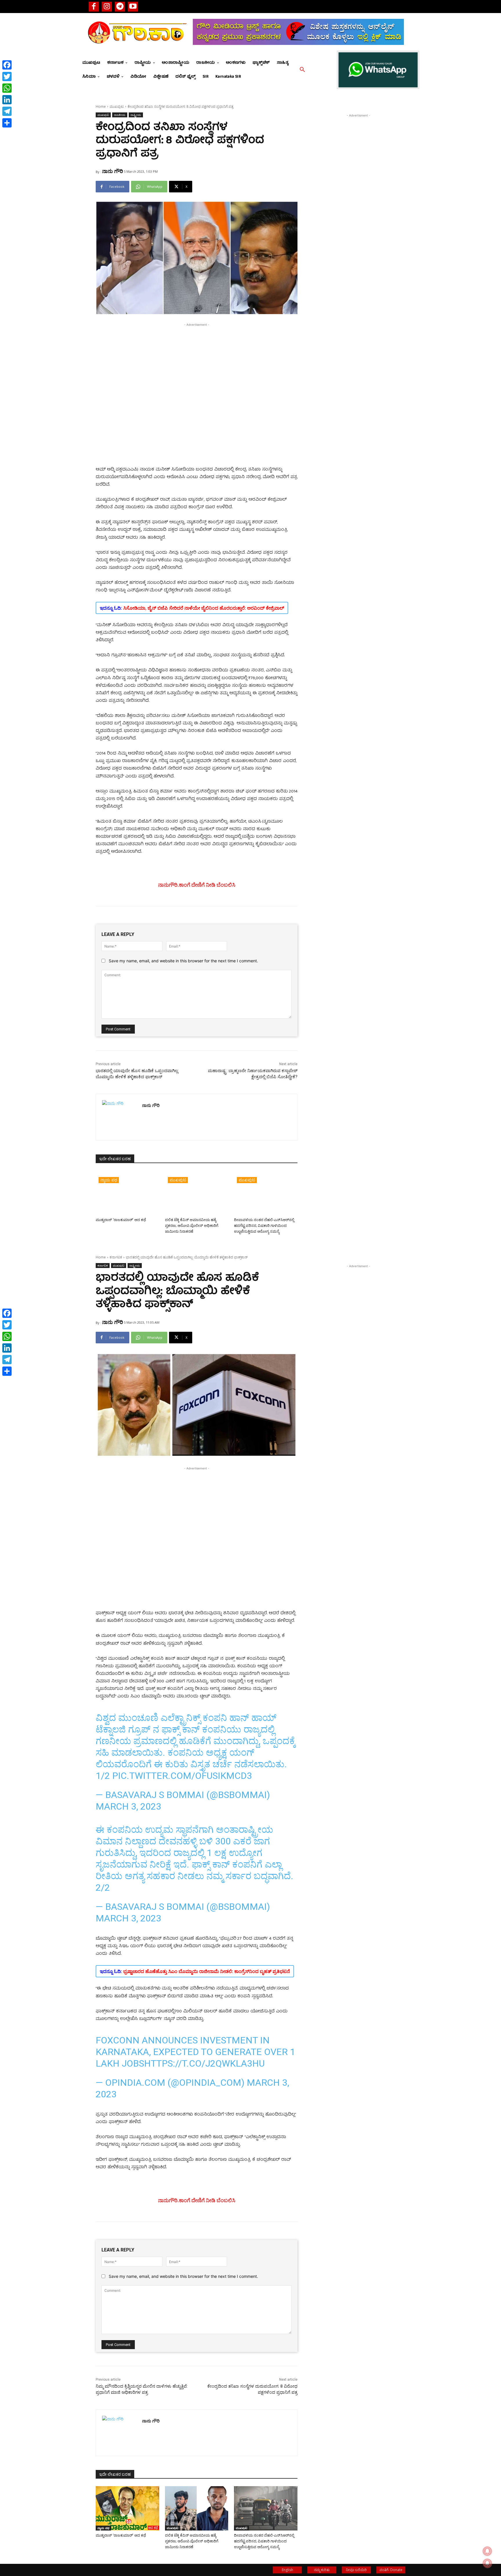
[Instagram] (107, 7)
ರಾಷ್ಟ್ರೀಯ (136, 115)
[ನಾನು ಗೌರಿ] (119, 1117)
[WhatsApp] (7, 88)
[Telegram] (120, 7)
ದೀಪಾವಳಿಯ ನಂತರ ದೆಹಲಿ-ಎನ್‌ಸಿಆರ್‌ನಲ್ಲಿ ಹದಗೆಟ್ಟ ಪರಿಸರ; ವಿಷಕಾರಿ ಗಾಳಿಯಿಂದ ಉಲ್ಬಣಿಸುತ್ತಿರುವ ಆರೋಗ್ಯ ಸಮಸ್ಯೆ (264, 1226)
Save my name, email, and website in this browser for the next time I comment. (183, 961)
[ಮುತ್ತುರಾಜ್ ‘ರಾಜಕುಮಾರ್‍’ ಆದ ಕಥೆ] (127, 1193)
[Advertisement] (197, 368)
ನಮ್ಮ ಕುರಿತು (322, 2570)
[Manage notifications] (487, 2563)
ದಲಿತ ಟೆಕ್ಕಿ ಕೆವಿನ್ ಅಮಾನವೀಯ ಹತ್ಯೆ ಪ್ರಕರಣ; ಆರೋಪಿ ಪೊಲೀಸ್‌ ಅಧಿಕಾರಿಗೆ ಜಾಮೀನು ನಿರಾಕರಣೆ (192, 1226)
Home (101, 106)
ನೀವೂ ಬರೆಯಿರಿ (356, 2570)
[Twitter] (7, 76)
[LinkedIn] (7, 100)
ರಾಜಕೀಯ (120, 115)
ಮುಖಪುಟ (117, 106)
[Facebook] (94, 7)
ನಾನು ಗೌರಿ (112, 171)
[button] (302, 70)
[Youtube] (133, 7)
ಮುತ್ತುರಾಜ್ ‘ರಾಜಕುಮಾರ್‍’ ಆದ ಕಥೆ (121, 1220)
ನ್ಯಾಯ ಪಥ (109, 1180)
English (287, 2570)
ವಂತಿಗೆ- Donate (391, 2570)
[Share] (7, 123)
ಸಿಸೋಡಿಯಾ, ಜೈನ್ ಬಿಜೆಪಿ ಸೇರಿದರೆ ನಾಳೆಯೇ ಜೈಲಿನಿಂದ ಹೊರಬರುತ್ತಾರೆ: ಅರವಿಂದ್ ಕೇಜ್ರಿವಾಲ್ (204, 608)
